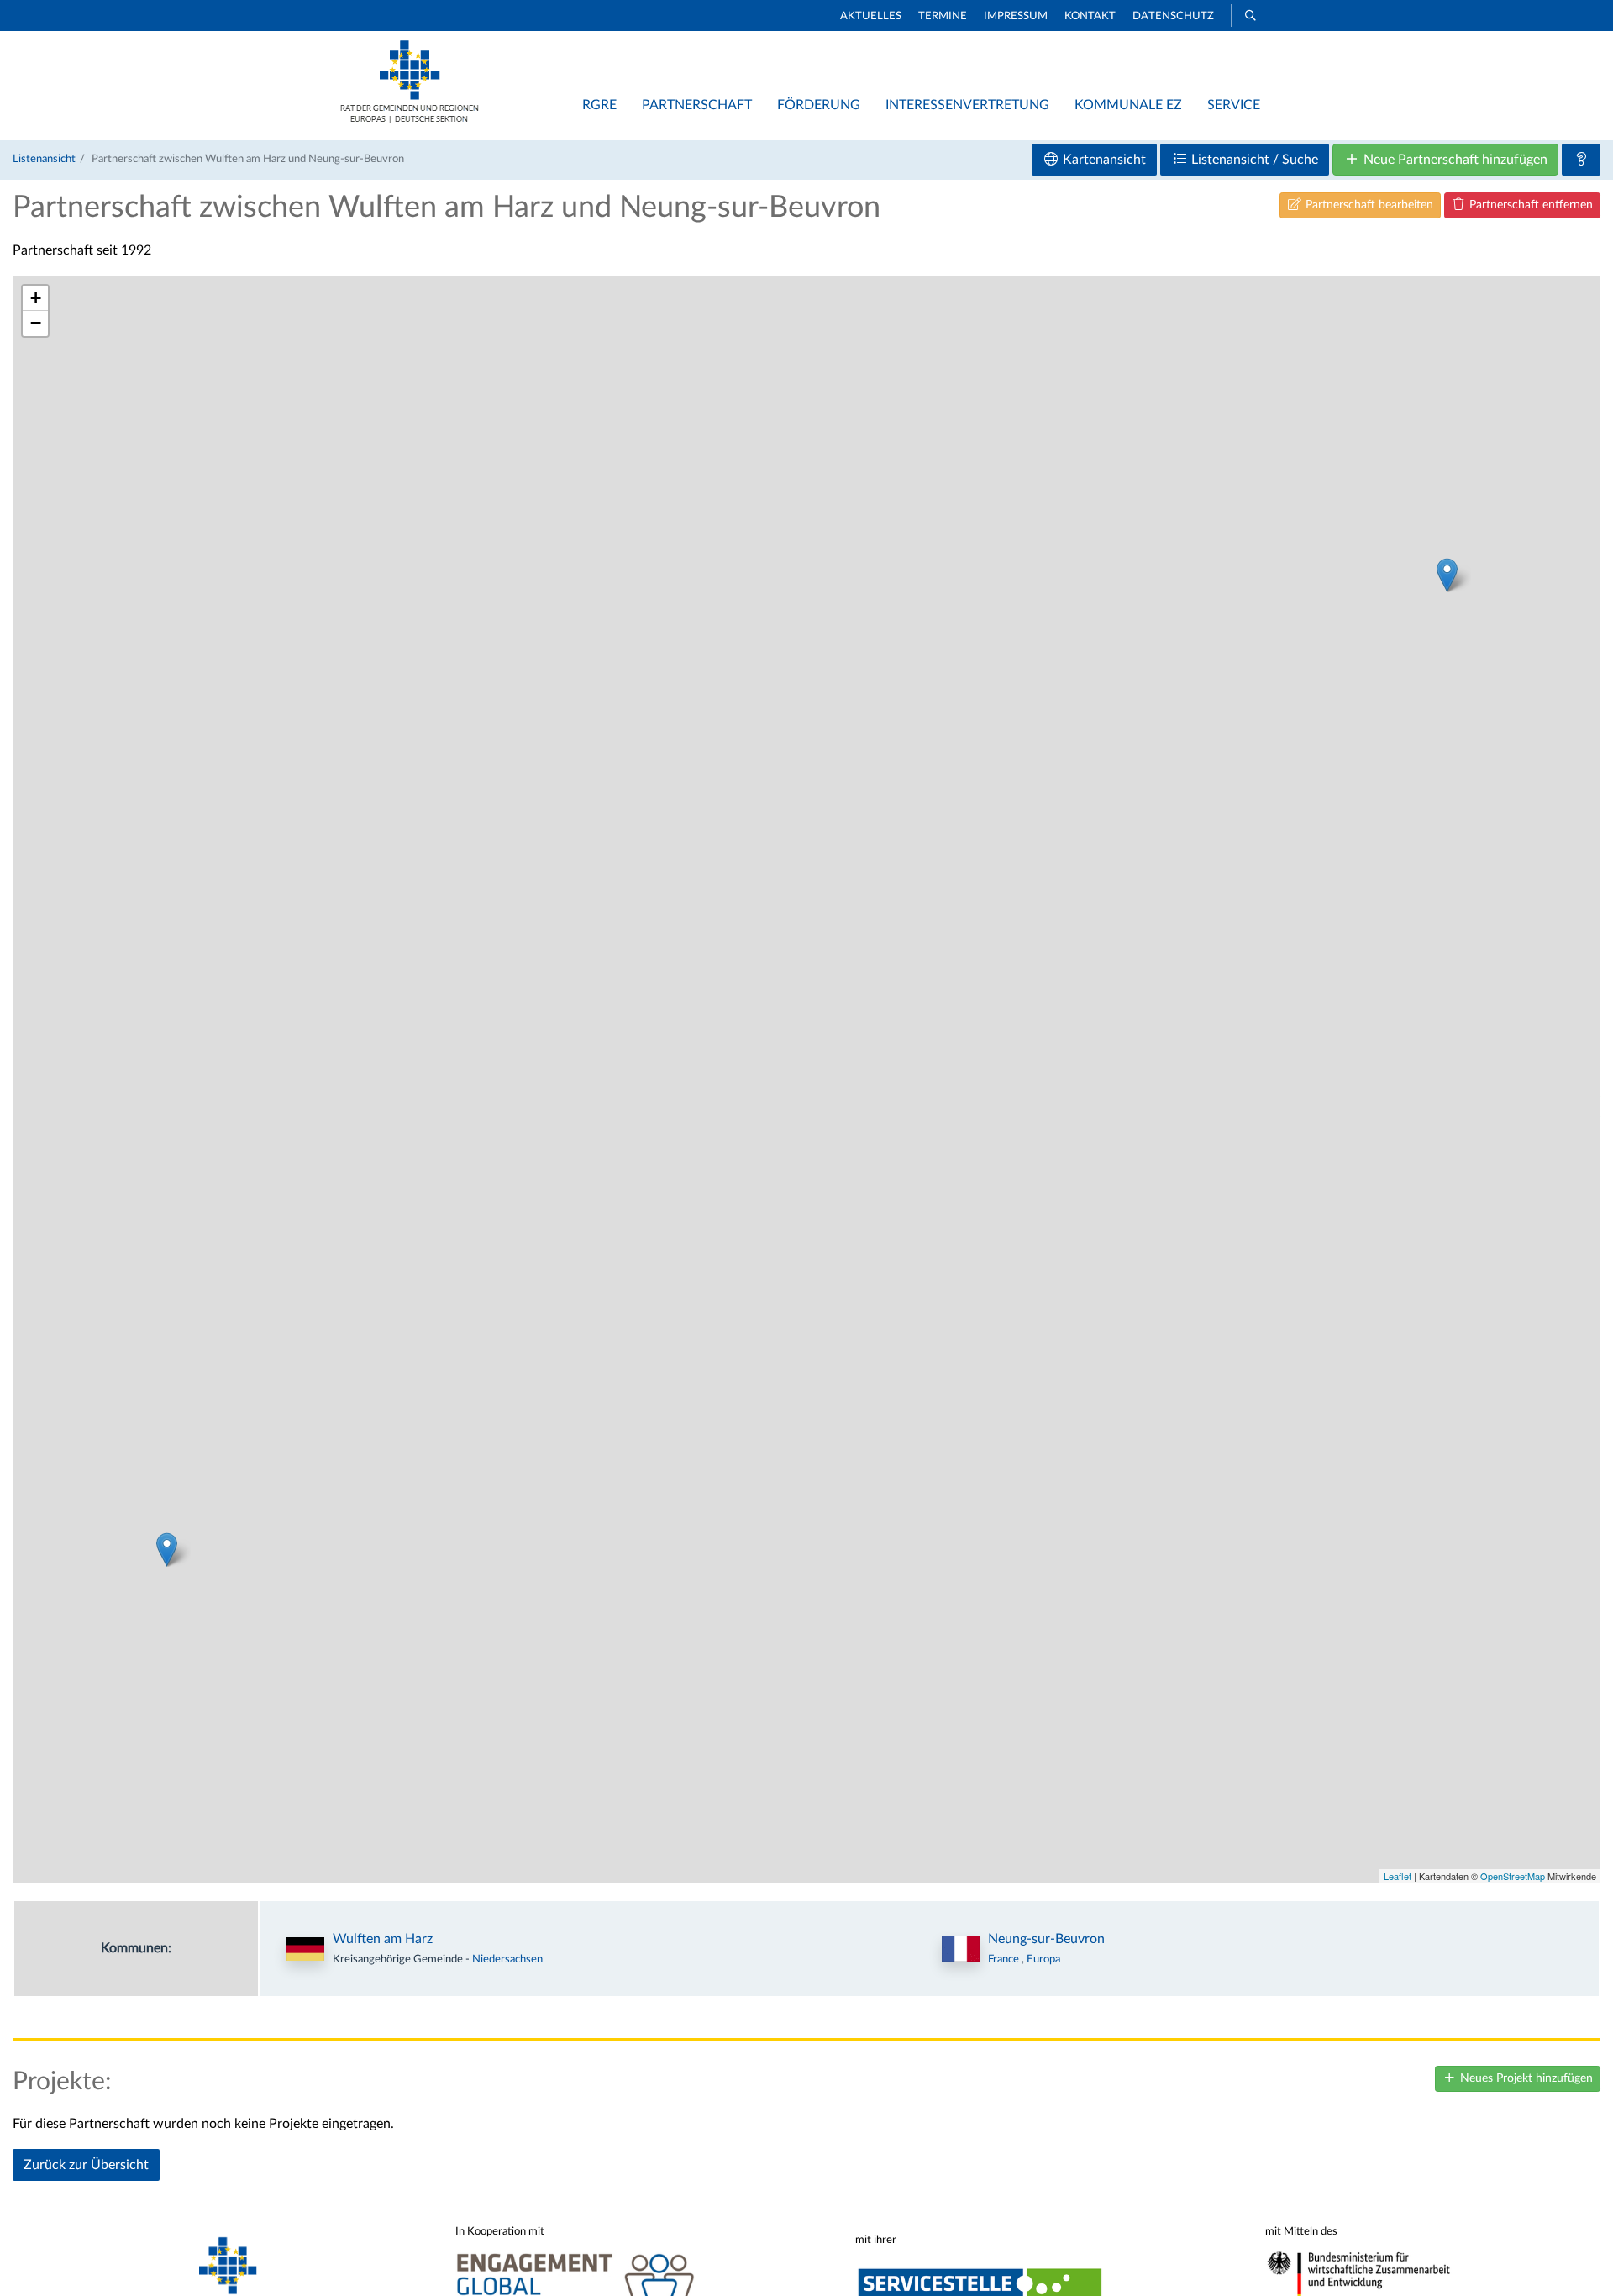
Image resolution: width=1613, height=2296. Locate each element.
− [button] (36, 323)
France (1005, 1959)
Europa (1043, 1959)
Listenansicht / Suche (1253, 160)
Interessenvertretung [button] (967, 105)
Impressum (1016, 16)
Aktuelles (871, 16)
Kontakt (1090, 16)
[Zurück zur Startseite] (410, 119)
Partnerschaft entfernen (1529, 205)
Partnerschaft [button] (697, 105)
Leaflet (1398, 1876)
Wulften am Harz (383, 1939)
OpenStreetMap (1513, 1876)
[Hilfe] (1581, 160)
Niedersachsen (507, 1959)
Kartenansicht (1103, 160)
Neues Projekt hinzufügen (1525, 2078)
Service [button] (1234, 105)
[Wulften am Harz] (1447, 575)
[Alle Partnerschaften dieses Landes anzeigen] (961, 1949)
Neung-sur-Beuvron (1046, 1939)
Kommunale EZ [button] (1128, 105)
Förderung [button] (819, 105)
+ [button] (36, 298)
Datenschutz (1173, 16)
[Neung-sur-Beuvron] (167, 1550)
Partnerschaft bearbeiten (1368, 205)
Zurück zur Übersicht (86, 2165)
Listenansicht (44, 159)
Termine (943, 16)
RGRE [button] (599, 105)
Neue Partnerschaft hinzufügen (1454, 160)
